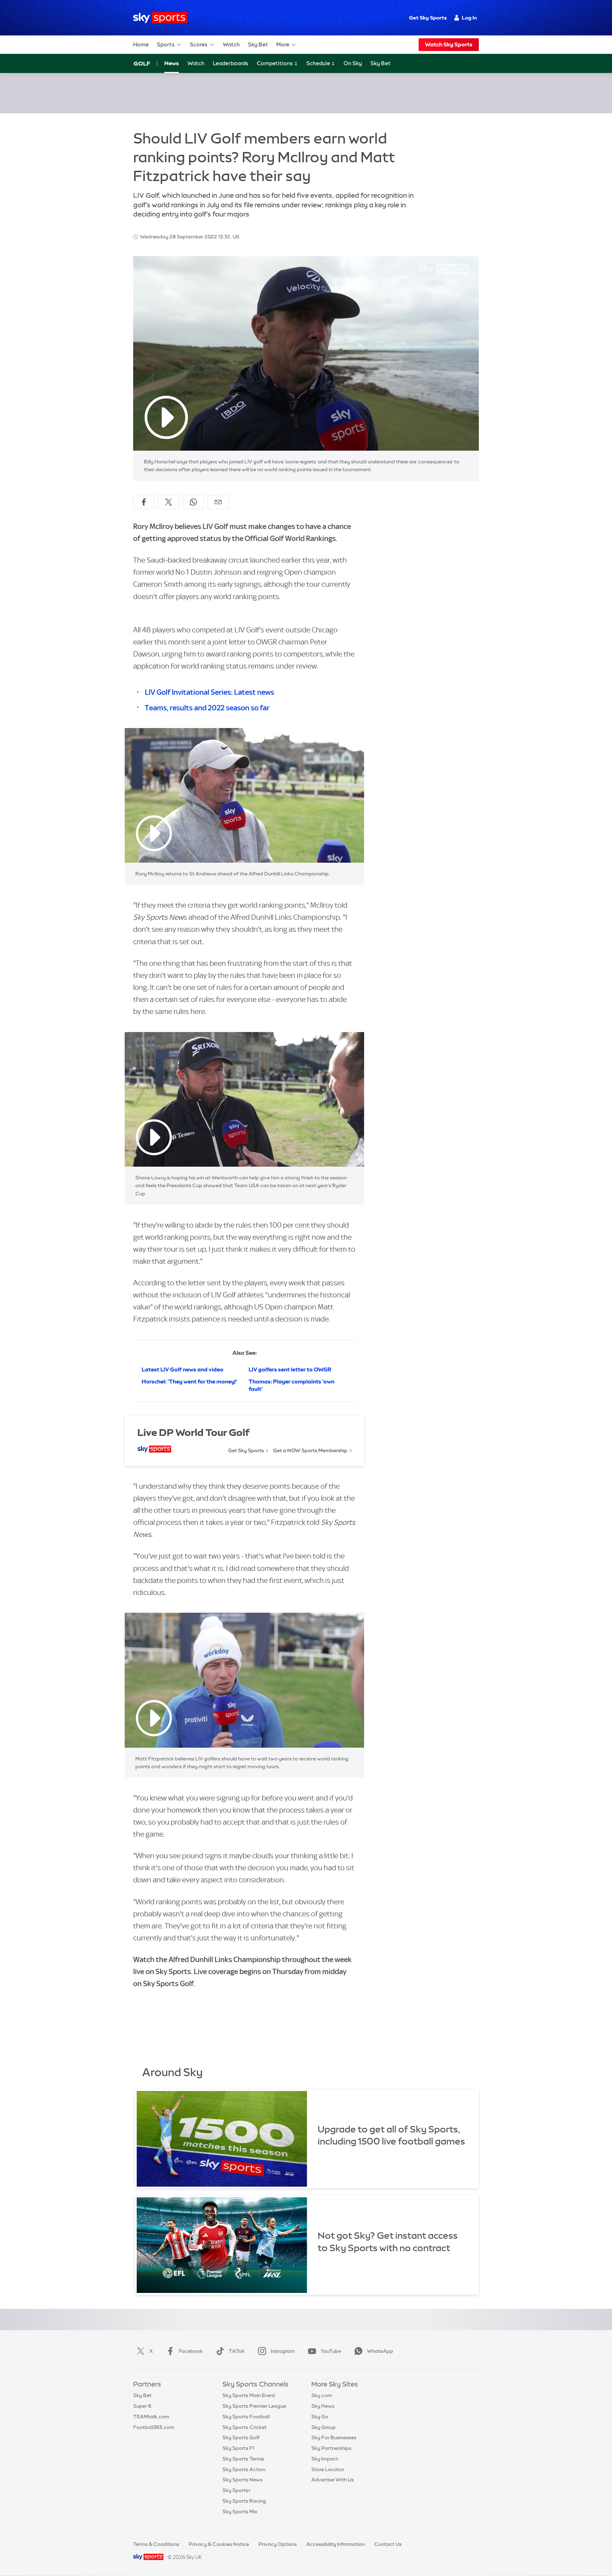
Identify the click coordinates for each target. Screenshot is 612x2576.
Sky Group (324, 2427)
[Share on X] (169, 502)
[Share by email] (218, 502)
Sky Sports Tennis (243, 2459)
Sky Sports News (242, 2480)
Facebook (191, 2351)
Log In (469, 18)
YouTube (331, 2351)
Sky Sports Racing (244, 2501)
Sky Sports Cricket (245, 2427)
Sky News (323, 2406)
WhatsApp (380, 2351)
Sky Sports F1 (238, 2448)
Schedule (319, 63)
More (283, 44)
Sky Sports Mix (240, 2512)
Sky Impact (325, 2459)
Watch (231, 44)
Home (141, 44)
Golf (142, 63)
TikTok (237, 2351)
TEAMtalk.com (151, 2417)
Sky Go (320, 2417)
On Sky (353, 63)
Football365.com (154, 2427)
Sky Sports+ (237, 2490)
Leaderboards (231, 63)
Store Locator (328, 2469)
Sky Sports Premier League (254, 2406)
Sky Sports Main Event (249, 2395)
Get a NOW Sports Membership (310, 1450)
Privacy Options (278, 2544)
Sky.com (322, 2395)
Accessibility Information (336, 2544)
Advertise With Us (333, 2480)
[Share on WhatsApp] (193, 502)
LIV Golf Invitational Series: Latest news (209, 692)
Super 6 (142, 2406)
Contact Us (388, 2544)
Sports (166, 44)
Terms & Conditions (156, 2544)
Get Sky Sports (428, 18)
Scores (199, 44)
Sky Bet (258, 44)
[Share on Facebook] (144, 502)
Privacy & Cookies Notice (219, 2544)
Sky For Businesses (334, 2437)
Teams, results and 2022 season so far (207, 708)
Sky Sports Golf (241, 2437)
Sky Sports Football (246, 2417)
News (172, 63)
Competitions (275, 63)
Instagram (283, 2351)
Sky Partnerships (331, 2448)
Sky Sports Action (244, 2469)
